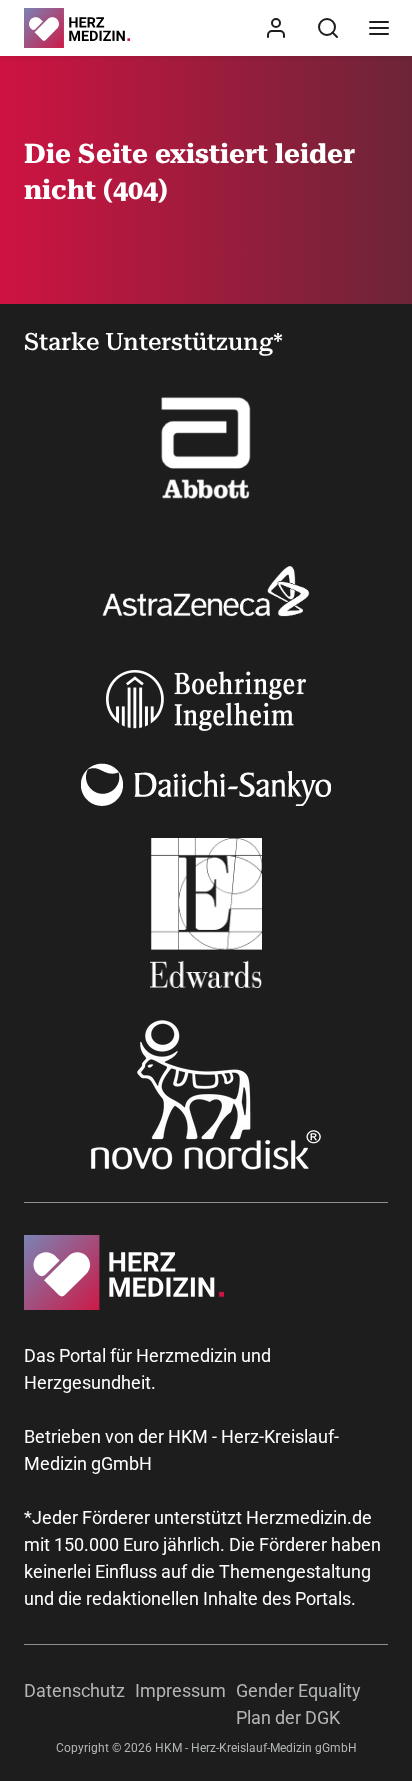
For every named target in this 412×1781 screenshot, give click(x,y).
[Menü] (379, 28)
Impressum (180, 1690)
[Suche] (328, 28)
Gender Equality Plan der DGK (298, 1704)
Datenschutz (74, 1690)
